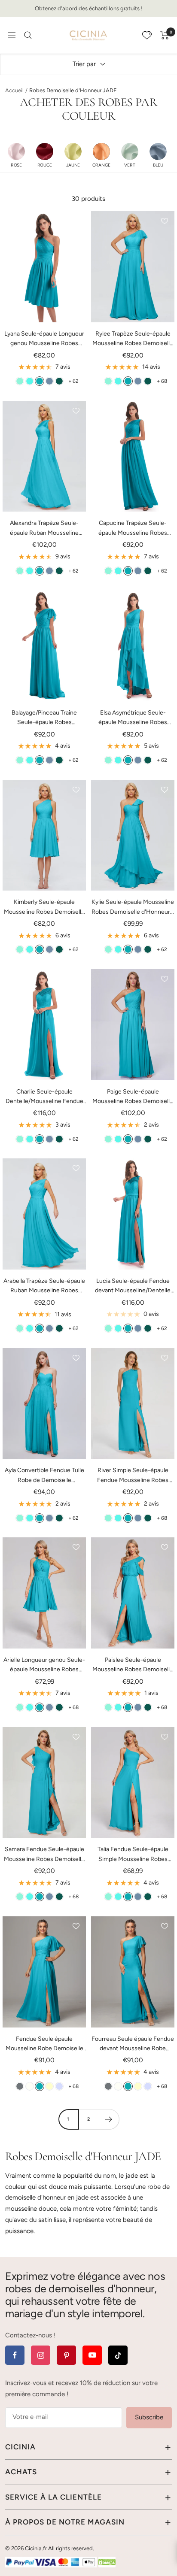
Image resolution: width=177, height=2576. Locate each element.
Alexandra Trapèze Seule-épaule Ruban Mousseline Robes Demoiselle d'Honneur (44, 529)
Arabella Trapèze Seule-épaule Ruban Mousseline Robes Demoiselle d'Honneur (44, 1286)
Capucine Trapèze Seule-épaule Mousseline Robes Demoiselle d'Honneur (133, 529)
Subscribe (149, 2417)
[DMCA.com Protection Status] (107, 2562)
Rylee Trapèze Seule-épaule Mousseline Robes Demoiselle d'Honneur (133, 339)
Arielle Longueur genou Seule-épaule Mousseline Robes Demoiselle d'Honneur (44, 1665)
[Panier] (165, 35)
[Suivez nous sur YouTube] (92, 2355)
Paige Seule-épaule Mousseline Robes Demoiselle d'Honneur (133, 1097)
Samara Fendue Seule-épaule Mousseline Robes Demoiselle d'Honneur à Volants (44, 1855)
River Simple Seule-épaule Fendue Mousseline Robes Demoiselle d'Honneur (133, 1476)
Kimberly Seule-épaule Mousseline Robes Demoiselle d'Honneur (44, 908)
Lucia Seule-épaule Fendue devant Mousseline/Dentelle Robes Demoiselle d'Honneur (133, 1286)
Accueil (14, 90)
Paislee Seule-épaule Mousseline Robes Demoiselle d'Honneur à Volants (133, 1665)
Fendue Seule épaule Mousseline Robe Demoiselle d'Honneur (44, 2044)
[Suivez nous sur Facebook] (15, 2355)
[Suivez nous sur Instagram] (41, 2355)
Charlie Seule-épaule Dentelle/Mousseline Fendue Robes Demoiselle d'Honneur (44, 1097)
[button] (16, 155)
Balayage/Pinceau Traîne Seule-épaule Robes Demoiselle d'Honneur (44, 718)
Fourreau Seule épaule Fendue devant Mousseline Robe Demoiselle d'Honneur (133, 2044)
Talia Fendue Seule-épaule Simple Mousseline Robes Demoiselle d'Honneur (133, 1855)
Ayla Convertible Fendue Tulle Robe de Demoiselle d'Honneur (44, 1476)
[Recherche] (28, 35)
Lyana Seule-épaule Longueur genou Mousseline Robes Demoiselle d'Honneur (44, 339)
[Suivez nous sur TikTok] (118, 2355)
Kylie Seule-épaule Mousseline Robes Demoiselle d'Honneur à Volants (133, 908)
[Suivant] (109, 2119)
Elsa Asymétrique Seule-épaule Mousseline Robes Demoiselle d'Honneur (133, 718)
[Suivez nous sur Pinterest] (66, 2355)
